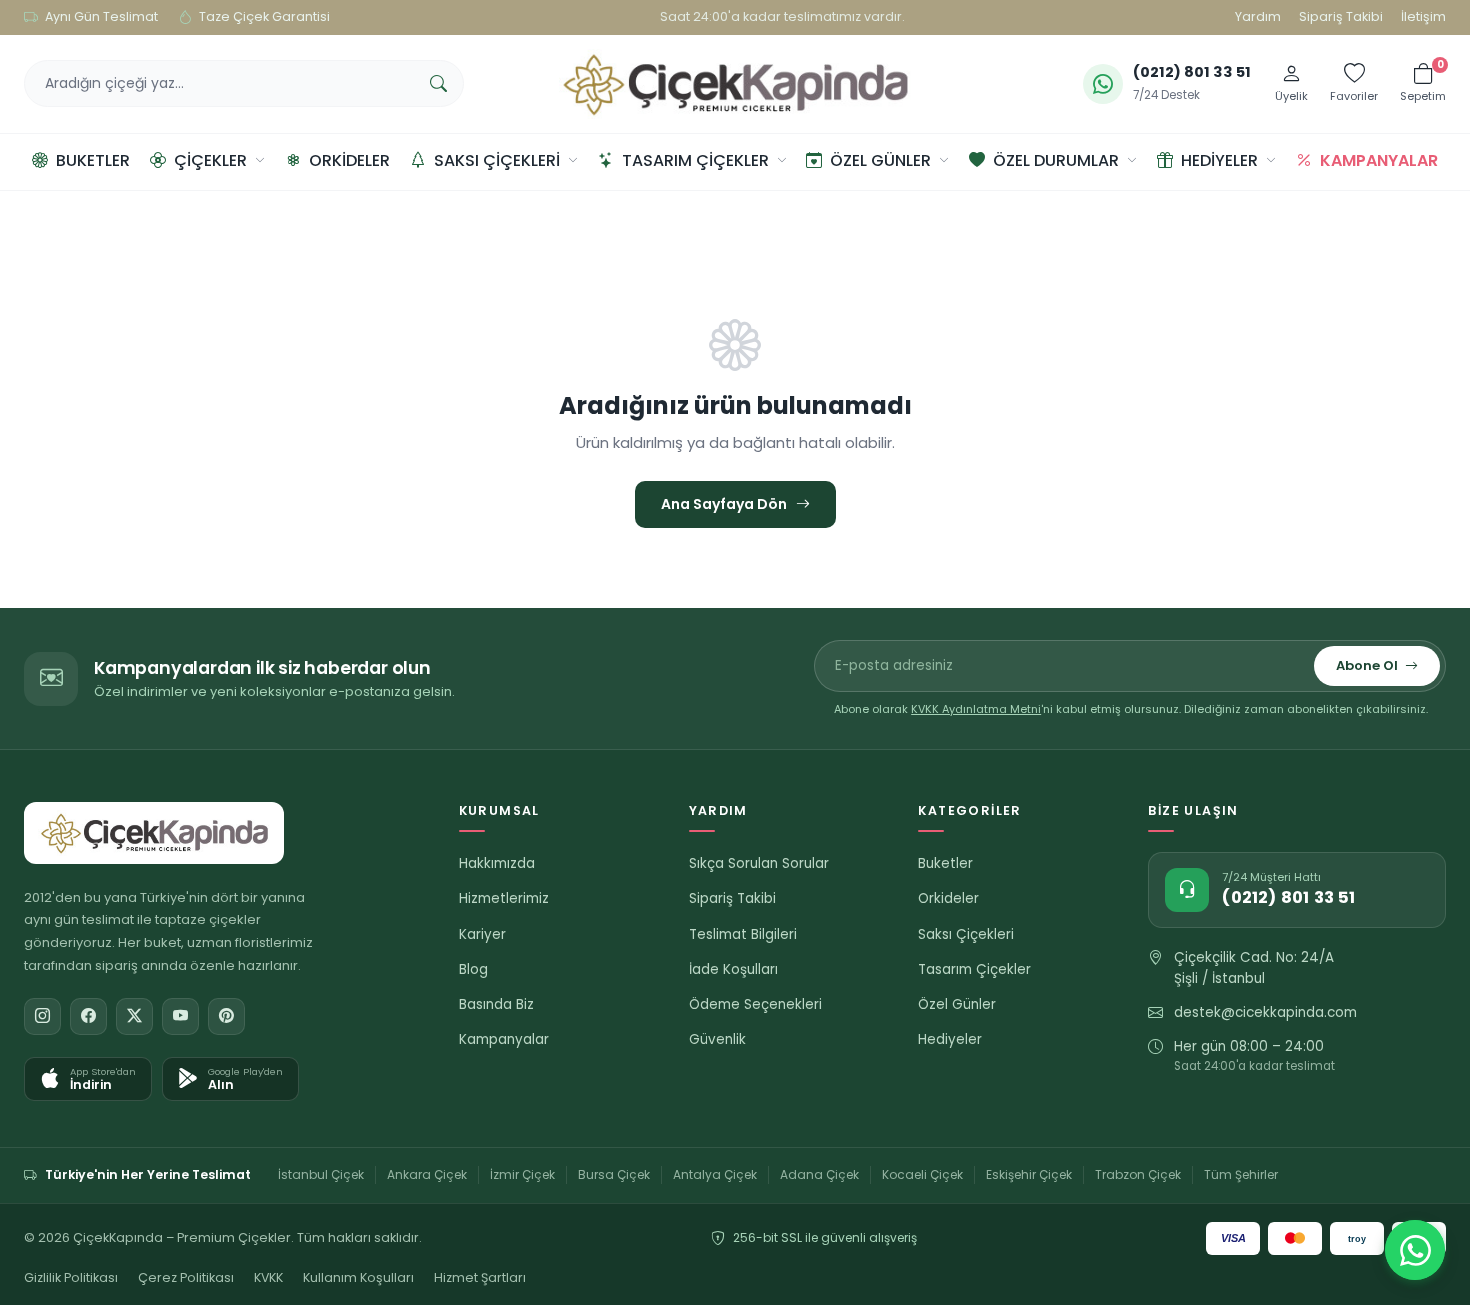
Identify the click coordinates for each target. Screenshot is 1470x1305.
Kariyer (482, 934)
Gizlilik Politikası (71, 1277)
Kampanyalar (1379, 160)
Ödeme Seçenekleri (755, 1004)
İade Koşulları (733, 969)
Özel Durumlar (1056, 160)
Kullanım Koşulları (358, 1277)
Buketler (93, 160)
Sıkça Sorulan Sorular (759, 863)
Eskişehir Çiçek (1029, 1174)
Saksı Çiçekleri (497, 160)
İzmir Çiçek (522, 1174)
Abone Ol (1367, 665)
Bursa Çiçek (614, 1174)
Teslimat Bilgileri (743, 934)
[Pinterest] (226, 1016)
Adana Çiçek (819, 1174)
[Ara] (438, 84)
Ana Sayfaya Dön (724, 504)
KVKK (268, 1277)
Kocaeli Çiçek (922, 1174)
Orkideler (349, 160)
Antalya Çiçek (715, 1174)
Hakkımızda (497, 863)
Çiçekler (210, 160)
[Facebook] (88, 1016)
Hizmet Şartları (480, 1277)
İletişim (1423, 16)
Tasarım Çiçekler (695, 160)
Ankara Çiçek (427, 1174)
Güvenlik (717, 1039)
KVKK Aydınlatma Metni (976, 709)
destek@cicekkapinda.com (1265, 1012)
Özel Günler (880, 160)
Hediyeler (1219, 160)
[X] (134, 1016)
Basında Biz (496, 1004)
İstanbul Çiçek (321, 1174)
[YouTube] (180, 1016)
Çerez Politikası (186, 1277)
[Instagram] (42, 1016)
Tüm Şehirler (1241, 1174)
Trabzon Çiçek (1138, 1174)
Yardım (1258, 16)
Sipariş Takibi (1341, 16)
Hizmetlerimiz (504, 898)
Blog (473, 969)
